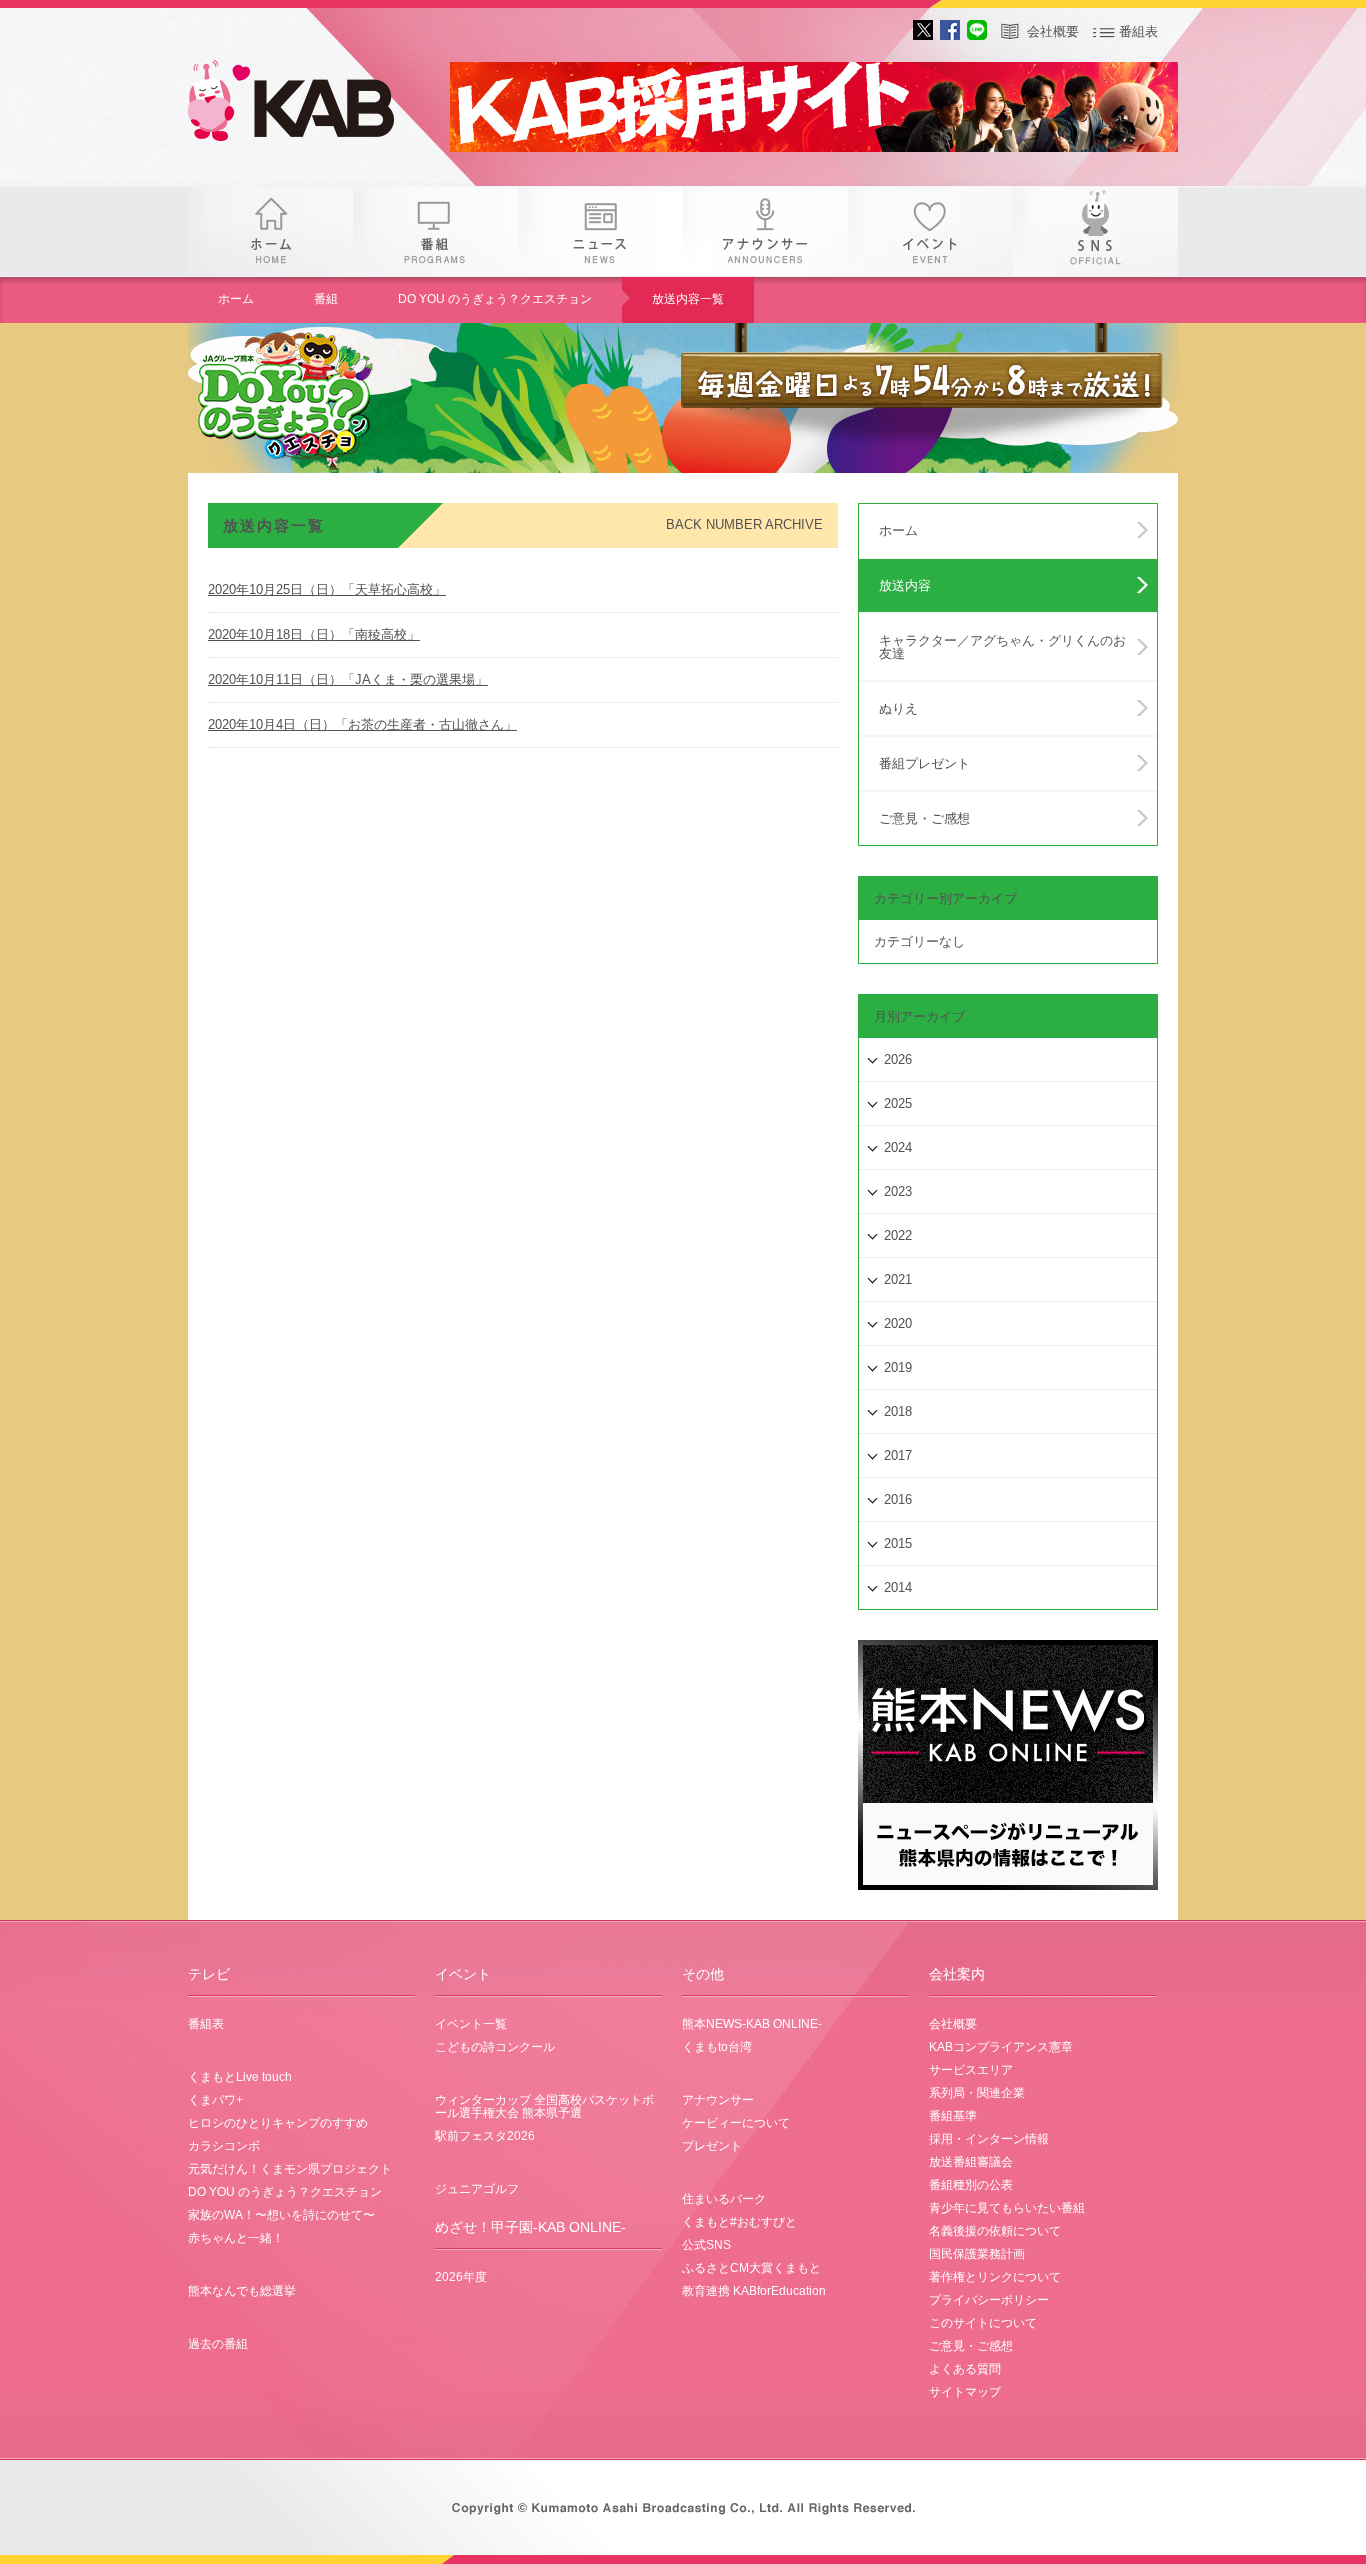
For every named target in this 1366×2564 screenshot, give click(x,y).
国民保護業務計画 (977, 2254)
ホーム (270, 231)
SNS (1095, 231)
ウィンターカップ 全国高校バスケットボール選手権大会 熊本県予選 (544, 2106)
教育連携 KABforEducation (754, 2291)
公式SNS (706, 2245)
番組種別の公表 (971, 2185)
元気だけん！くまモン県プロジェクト (290, 2169)
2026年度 (461, 2277)
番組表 (1138, 31)
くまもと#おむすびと (739, 2222)
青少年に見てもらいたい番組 (1007, 2208)
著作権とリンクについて (995, 2277)
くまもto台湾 (717, 2047)
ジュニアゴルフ (477, 2189)
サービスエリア (971, 2070)
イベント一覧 (471, 2024)
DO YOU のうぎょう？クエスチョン (495, 299)
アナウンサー (765, 231)
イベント (930, 231)
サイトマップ (965, 2392)
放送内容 (905, 585)
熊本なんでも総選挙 (242, 2291)
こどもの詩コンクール (495, 2047)
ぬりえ (898, 708)
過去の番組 (218, 2344)
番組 (435, 231)
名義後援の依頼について (995, 2231)
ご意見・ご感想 (924, 818)
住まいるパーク (724, 2199)
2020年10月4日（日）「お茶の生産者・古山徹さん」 (362, 724)
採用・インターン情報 (989, 2139)
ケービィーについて (736, 2123)
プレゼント (712, 2146)
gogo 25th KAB (308, 105)
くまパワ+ (215, 2100)
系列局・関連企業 (977, 2093)
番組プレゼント (924, 763)
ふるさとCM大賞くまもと (751, 2268)
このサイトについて (983, 2323)
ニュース (600, 231)
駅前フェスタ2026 (485, 2136)
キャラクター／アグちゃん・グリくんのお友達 (1002, 647)
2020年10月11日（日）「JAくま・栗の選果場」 (348, 679)
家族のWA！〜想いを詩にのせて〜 (281, 2215)
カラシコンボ (224, 2146)
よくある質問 (965, 2369)
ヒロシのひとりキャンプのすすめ (278, 2123)
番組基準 (953, 2116)
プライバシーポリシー (989, 2300)
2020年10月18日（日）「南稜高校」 (314, 634)
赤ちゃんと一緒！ (236, 2238)
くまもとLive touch (240, 2077)
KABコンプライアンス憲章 (1001, 2047)
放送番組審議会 (971, 2162)
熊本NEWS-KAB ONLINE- (752, 2024)
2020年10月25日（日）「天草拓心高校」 (327, 589)
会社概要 (1053, 31)
